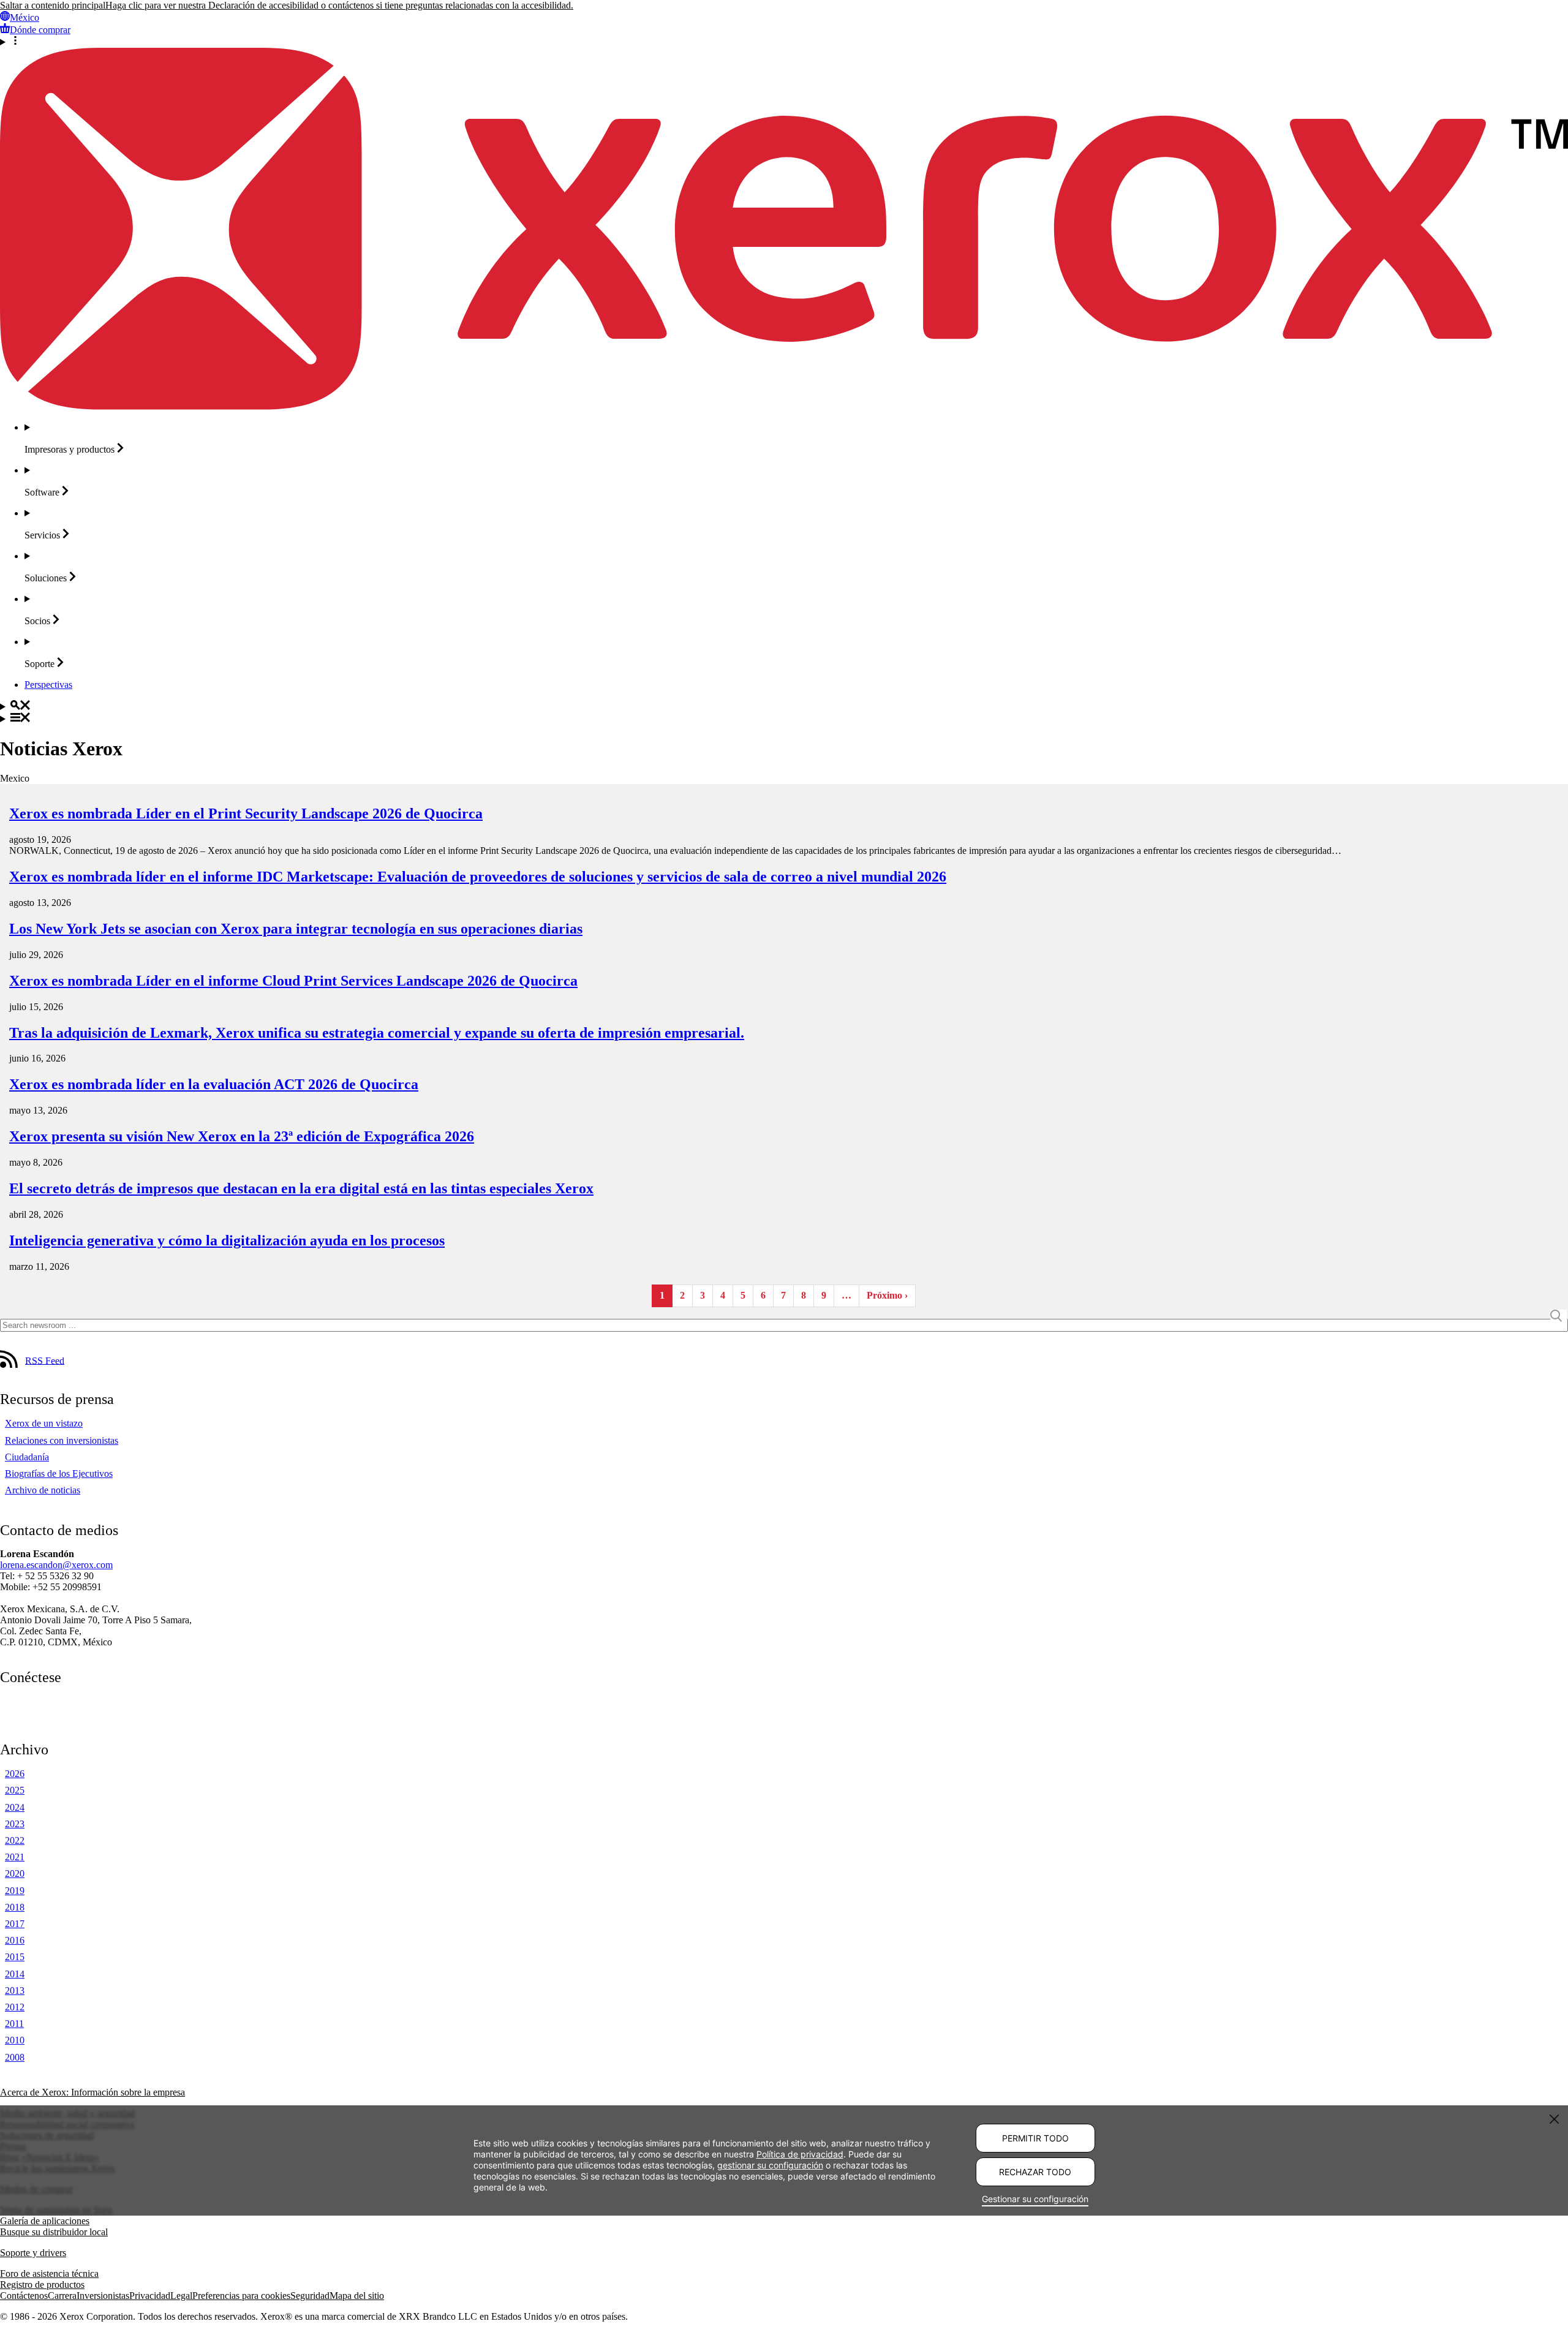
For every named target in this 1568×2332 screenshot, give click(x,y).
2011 (14, 2024)
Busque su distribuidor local (54, 2232)
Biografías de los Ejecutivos (59, 1474)
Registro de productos (42, 2285)
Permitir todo (1035, 2138)
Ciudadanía (27, 1457)
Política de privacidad (800, 2153)
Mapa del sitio (357, 2296)
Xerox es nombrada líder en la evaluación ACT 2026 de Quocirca (214, 1084)
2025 (15, 1790)
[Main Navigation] (784, 719)
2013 (15, 1991)
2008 (15, 2057)
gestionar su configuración (770, 2164)
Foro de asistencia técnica (49, 2274)
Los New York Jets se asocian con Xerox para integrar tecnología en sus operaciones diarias (296, 929)
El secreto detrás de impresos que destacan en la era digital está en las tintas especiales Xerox (301, 1188)
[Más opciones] (784, 42)
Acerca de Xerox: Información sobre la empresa (92, 2092)
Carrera (62, 2296)
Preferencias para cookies (241, 2296)
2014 (15, 1974)
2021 (15, 1857)
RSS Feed (45, 1360)
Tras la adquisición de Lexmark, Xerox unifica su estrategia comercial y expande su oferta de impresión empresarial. (377, 1033)
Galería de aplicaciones (45, 2221)
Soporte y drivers (33, 2253)
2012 (15, 2007)
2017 (15, 1924)
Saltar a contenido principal (53, 5)
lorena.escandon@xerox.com (56, 1565)
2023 (15, 1824)
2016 (15, 1940)
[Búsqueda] (784, 706)
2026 (15, 1774)
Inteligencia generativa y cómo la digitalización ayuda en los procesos (227, 1240)
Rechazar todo (1035, 2172)
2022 (15, 1840)
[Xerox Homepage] (784, 406)
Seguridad (310, 2296)
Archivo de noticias (43, 1490)
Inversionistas (103, 2296)
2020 (15, 1874)
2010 (15, 2040)
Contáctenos (24, 2296)
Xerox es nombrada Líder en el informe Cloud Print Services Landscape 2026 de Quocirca (293, 981)
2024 (15, 1807)
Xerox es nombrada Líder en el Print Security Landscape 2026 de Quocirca (246, 813)
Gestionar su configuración (1035, 2199)
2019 (15, 1891)
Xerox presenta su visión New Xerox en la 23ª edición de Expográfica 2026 (242, 1136)
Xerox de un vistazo (44, 1423)
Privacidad (150, 2296)
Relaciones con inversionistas (62, 1440)
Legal (181, 2296)
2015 (15, 1957)
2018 (15, 1907)
